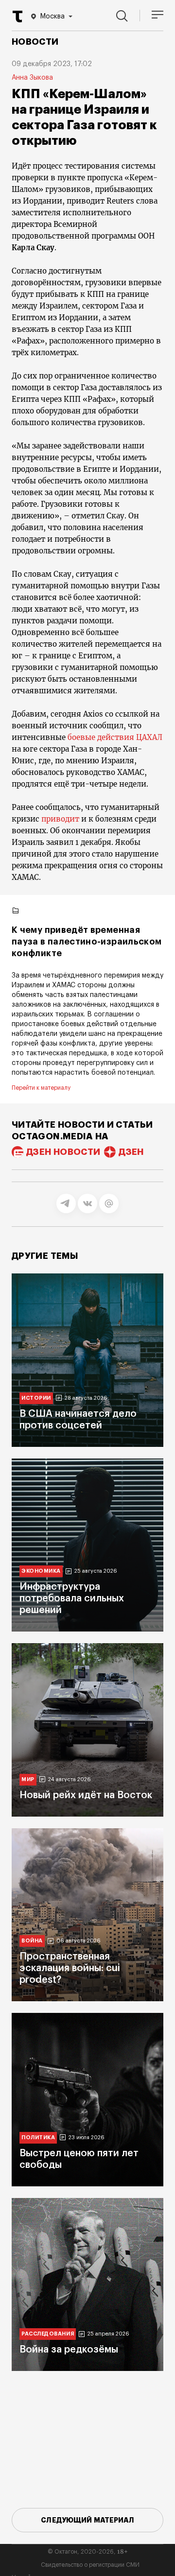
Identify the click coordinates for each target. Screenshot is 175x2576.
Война (32, 1941)
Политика (38, 2138)
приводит (61, 819)
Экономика (41, 1571)
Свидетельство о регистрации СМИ (90, 2565)
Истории (36, 1398)
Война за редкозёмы (69, 2350)
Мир (28, 1779)
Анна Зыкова (32, 78)
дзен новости (63, 1152)
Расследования (48, 2334)
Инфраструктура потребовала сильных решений (72, 1598)
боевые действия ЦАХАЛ (115, 737)
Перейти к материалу (41, 1088)
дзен (131, 1152)
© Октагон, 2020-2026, (88, 2552)
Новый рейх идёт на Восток (86, 1795)
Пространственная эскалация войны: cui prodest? (70, 1968)
